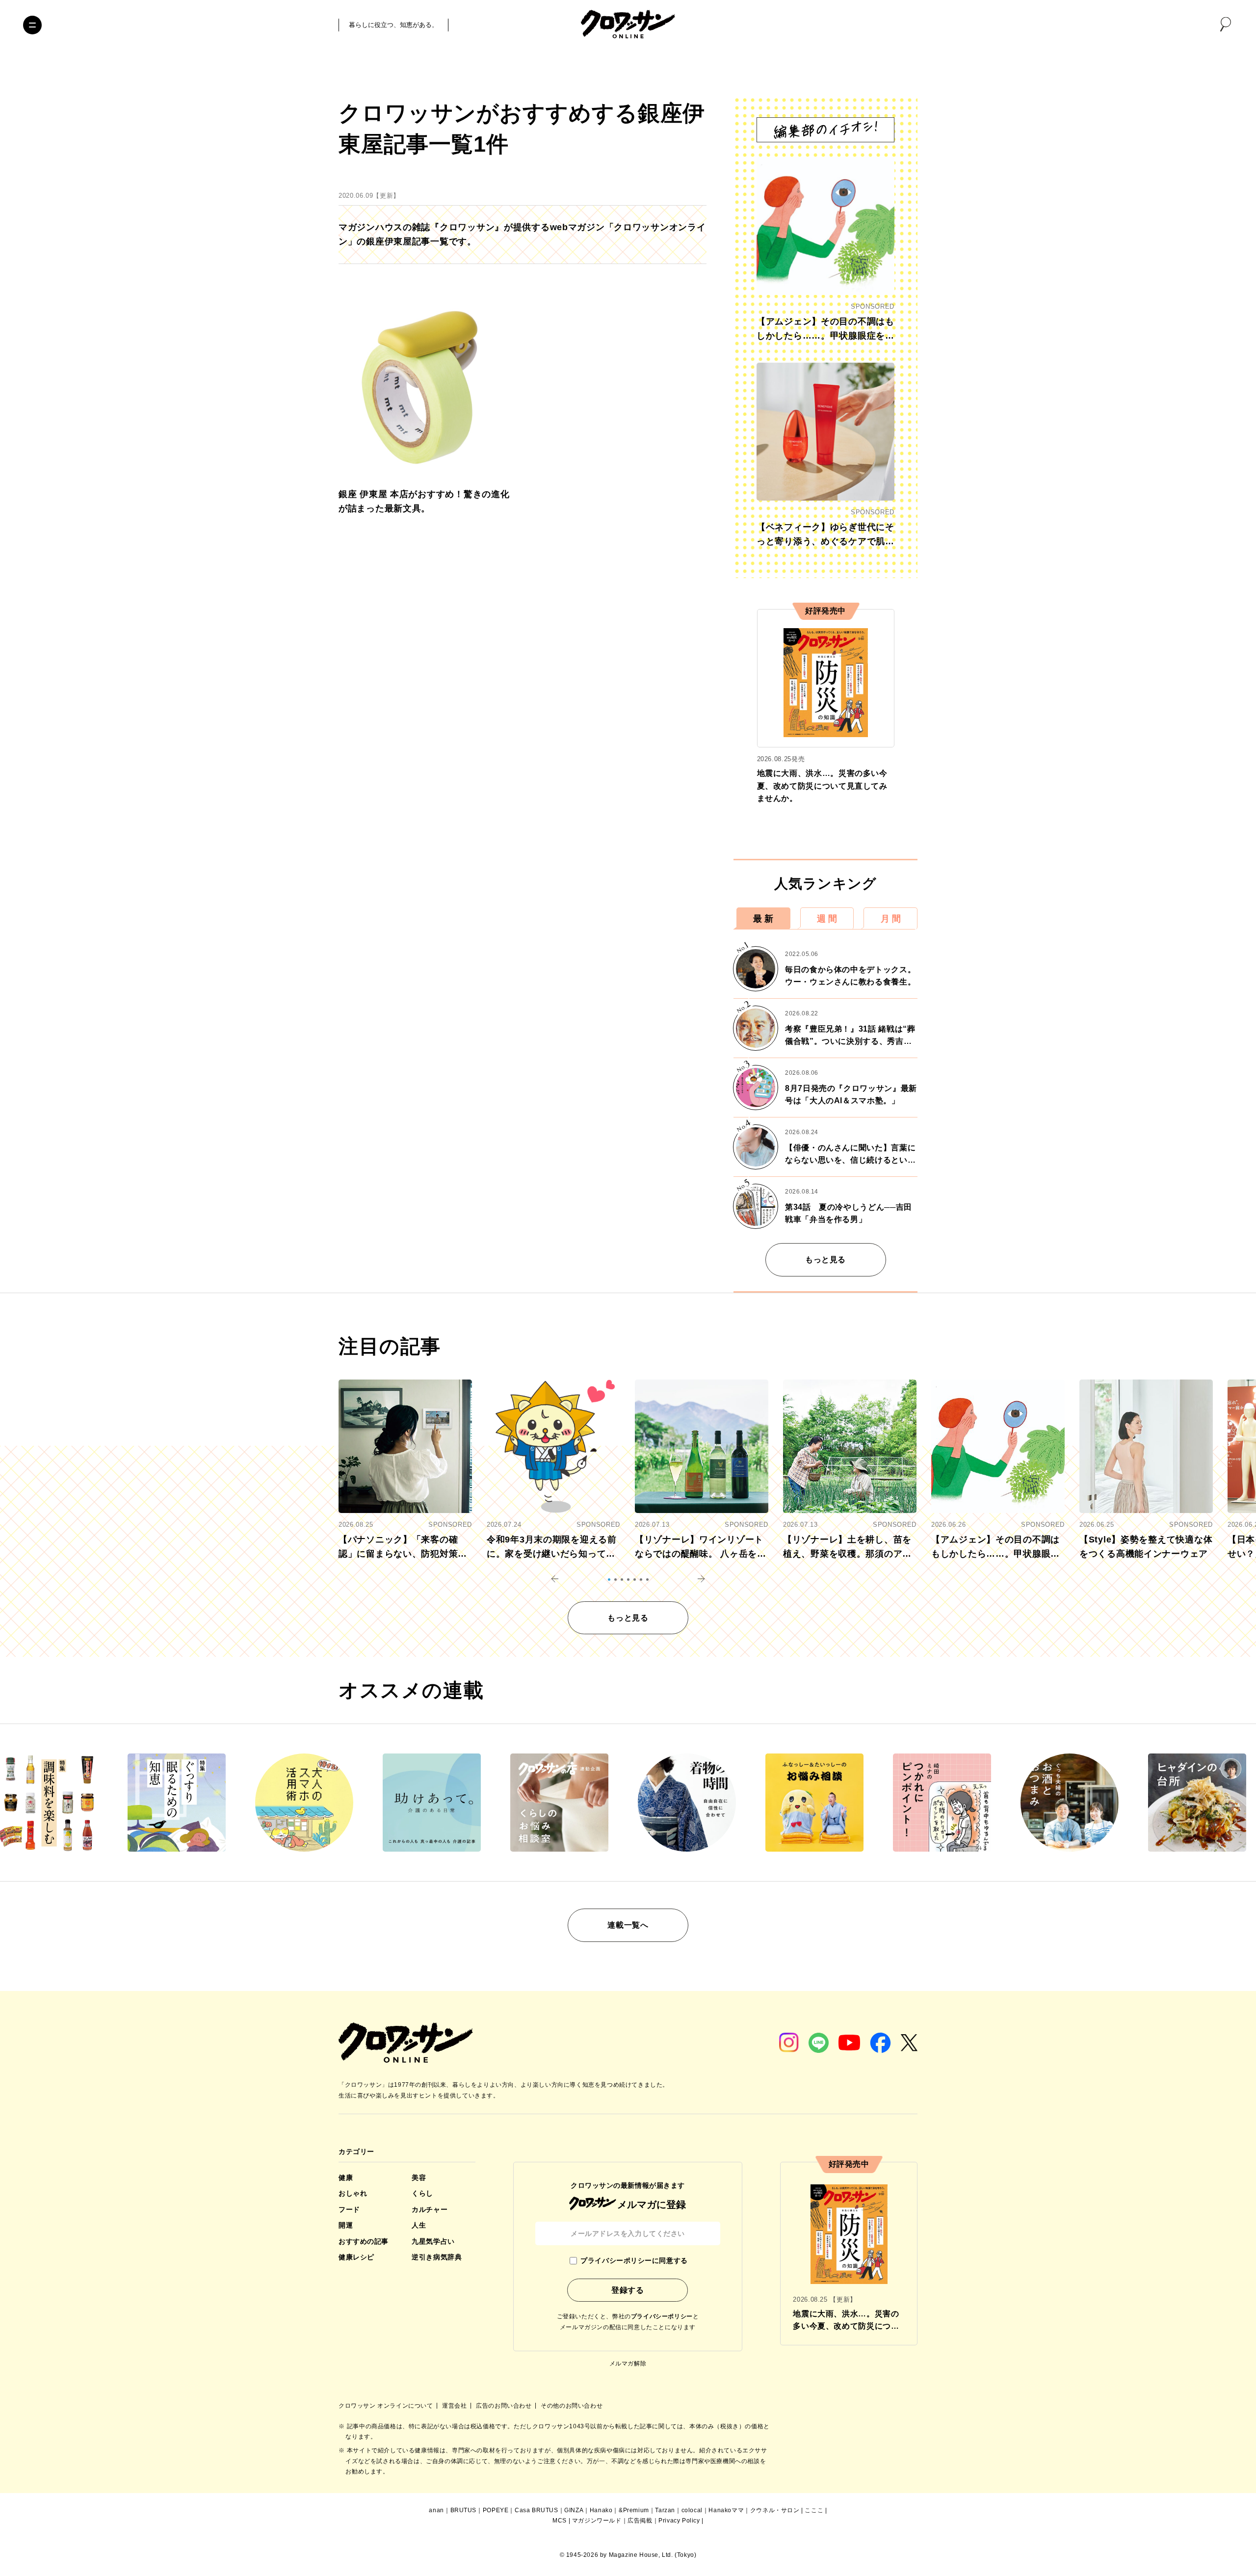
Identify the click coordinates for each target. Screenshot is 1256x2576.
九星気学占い (433, 2241)
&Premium (634, 2510)
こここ (814, 2510)
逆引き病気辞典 (437, 2257)
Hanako (601, 2510)
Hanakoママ (726, 2510)
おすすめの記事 (364, 2241)
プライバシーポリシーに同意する (634, 2260)
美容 (419, 2178)
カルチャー (430, 2209)
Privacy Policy (679, 2521)
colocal (692, 2510)
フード (349, 2209)
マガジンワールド (597, 2521)
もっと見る (825, 1260)
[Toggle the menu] (32, 25)
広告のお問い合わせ (505, 2406)
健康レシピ (356, 2257)
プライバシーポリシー (662, 2316)
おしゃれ (353, 2193)
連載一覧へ (628, 1925)
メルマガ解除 (628, 2364)
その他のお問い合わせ (572, 2406)
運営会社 (455, 2406)
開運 (346, 2225)
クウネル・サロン (775, 2510)
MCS (560, 2521)
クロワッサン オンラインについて (387, 2406)
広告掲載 (640, 2521)
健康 (346, 2178)
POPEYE (496, 2510)
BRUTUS (464, 2510)
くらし (422, 2193)
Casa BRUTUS (536, 2510)
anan (436, 2510)
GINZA (574, 2510)
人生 (419, 2225)
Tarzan (665, 2510)
